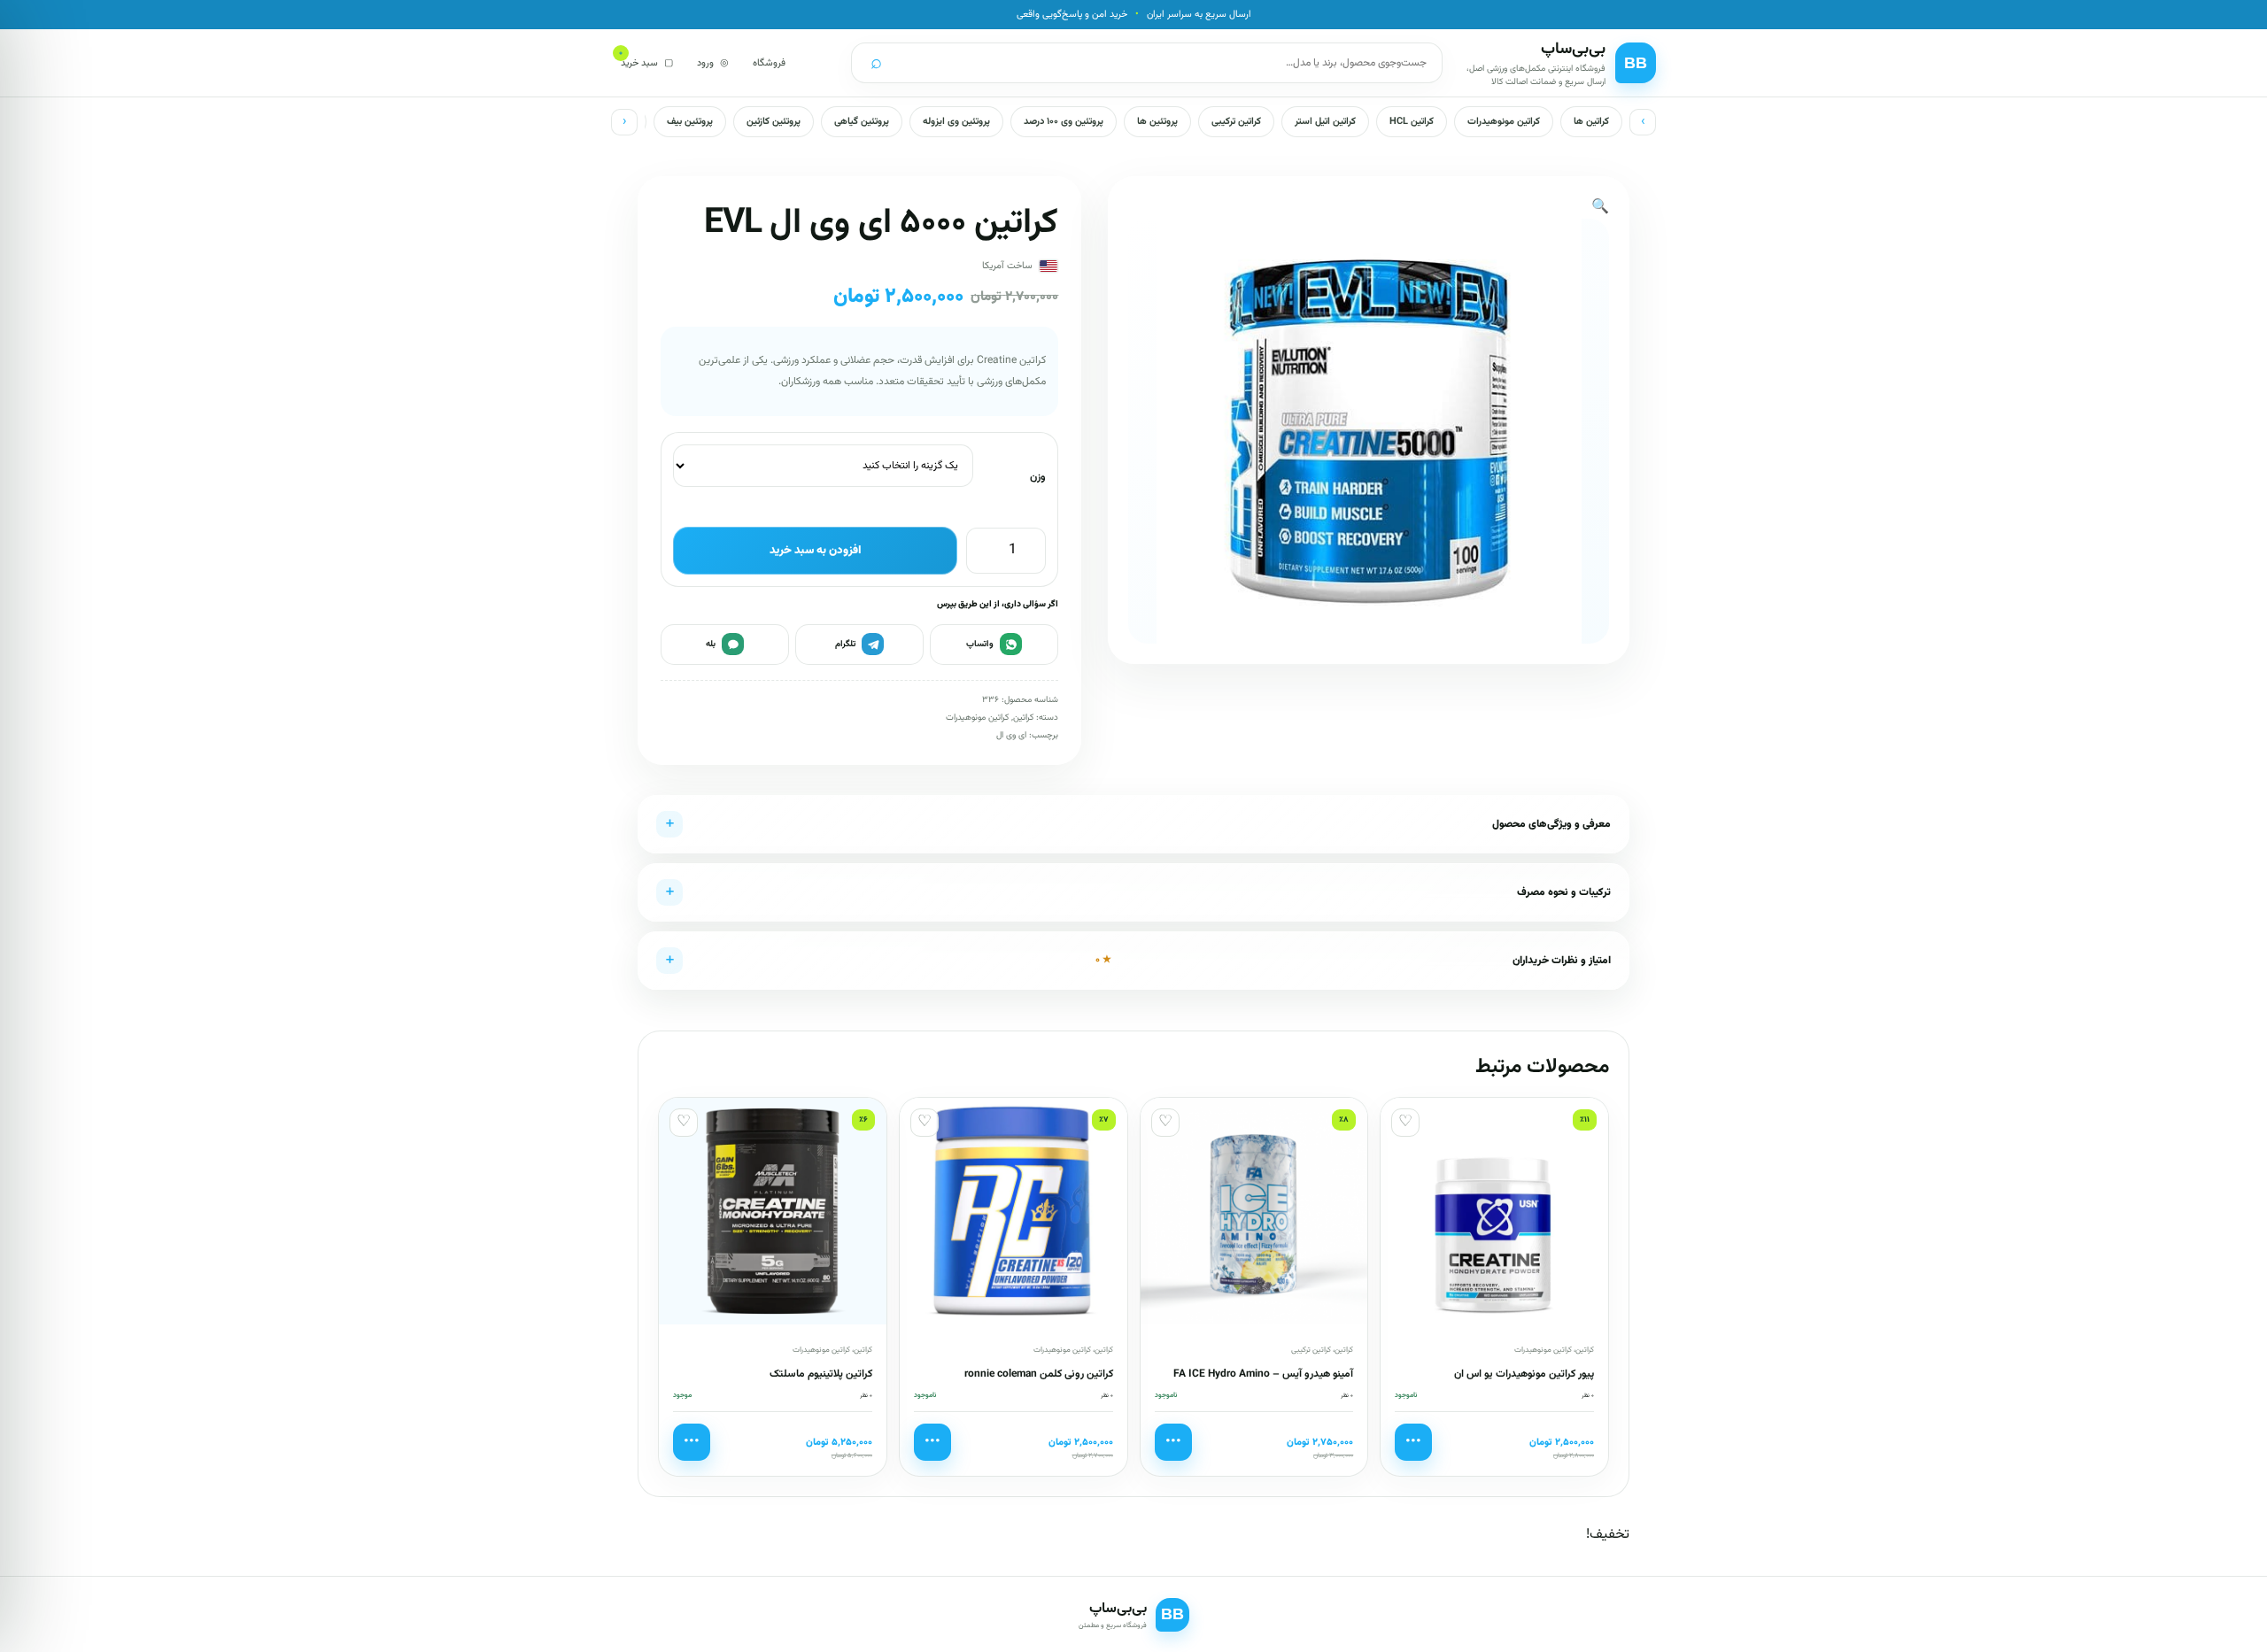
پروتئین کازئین (774, 122)
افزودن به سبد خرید (816, 551)
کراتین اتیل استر (1325, 122)
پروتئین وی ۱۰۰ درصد (1064, 122)
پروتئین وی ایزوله (956, 122)
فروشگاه (769, 63)
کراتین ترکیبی (1236, 122)
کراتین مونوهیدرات (1504, 122)
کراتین (1023, 718)
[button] (1600, 208)
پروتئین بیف (690, 122)
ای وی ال (1011, 735)
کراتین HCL (1412, 122)
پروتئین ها (1157, 122)
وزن (1038, 477)
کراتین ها (1591, 122)
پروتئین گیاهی (862, 122)
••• (1413, 1442)
